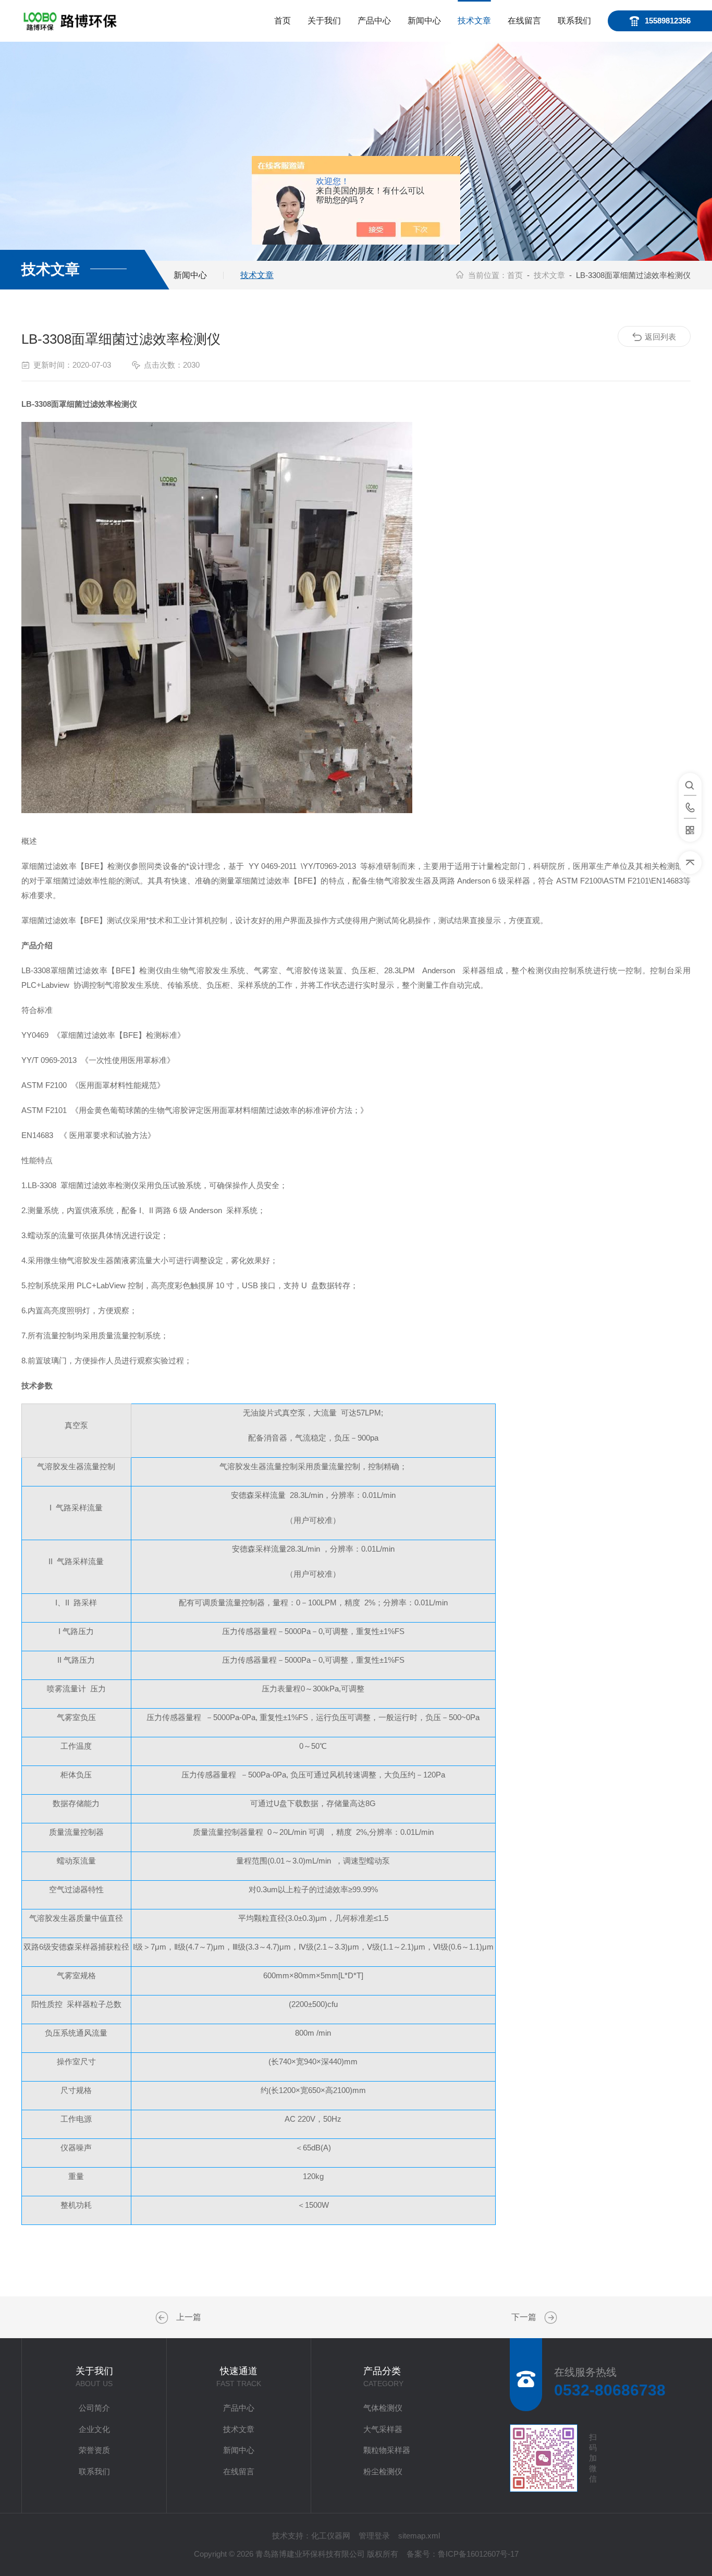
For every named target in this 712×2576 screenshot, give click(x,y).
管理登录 (374, 2536)
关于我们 (324, 21)
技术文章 (474, 21)
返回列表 (660, 337)
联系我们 (574, 21)
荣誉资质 (94, 2450)
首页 (283, 21)
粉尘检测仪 (383, 2471)
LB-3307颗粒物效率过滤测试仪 (549, 2318)
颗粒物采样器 (387, 2450)
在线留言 (524, 21)
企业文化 (94, 2429)
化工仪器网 (331, 2536)
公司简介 (94, 2408)
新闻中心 (424, 21)
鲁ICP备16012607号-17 (478, 2554)
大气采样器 (383, 2429)
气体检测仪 (383, 2408)
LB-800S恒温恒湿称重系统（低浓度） (163, 2318)
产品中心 (374, 21)
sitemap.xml (419, 2536)
